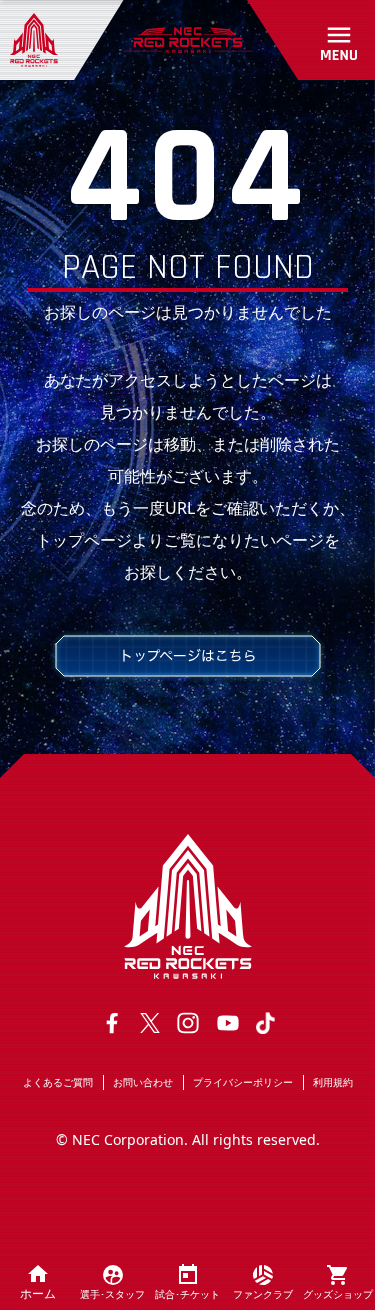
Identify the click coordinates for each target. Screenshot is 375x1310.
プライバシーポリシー (243, 1082)
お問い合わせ (143, 1082)
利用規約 (333, 1082)
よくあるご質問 (58, 1082)
